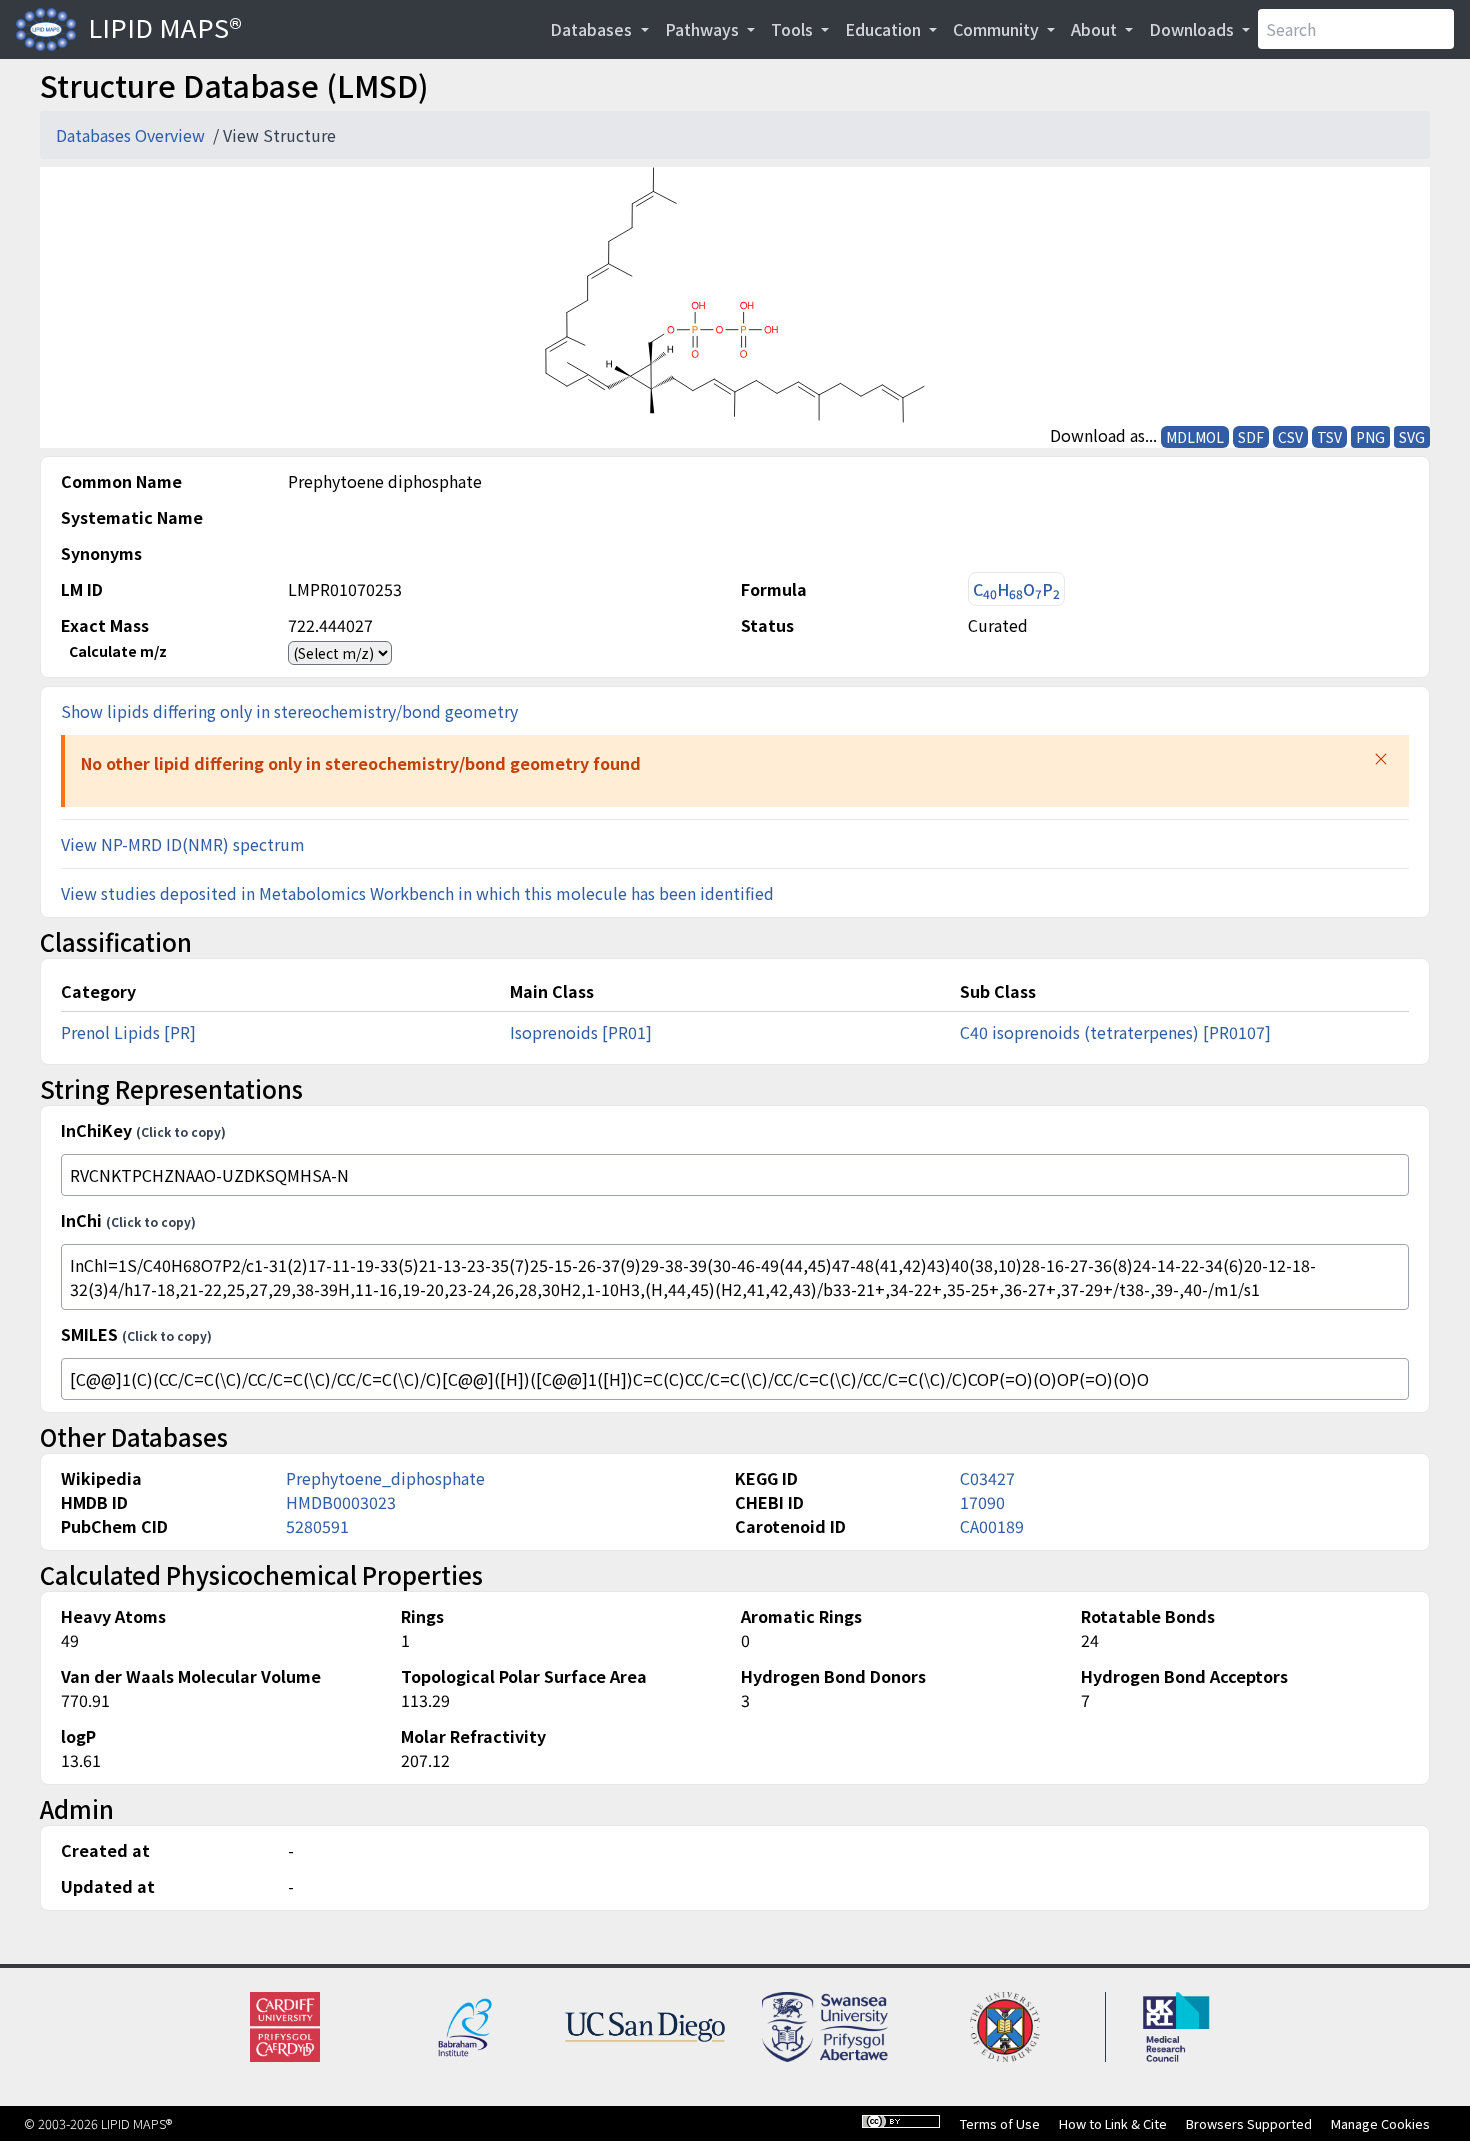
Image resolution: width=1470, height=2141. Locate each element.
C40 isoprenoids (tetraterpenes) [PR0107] (1115, 1032)
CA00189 (992, 1526)
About (1096, 29)
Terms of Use (1000, 2123)
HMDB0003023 (341, 1502)
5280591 (317, 1526)
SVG (1412, 437)
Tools (794, 29)
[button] (1381, 759)
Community (998, 29)
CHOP (1016, 589)
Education (885, 29)
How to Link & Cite (1113, 2123)
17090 (982, 1502)
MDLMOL (1195, 437)
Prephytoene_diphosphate (385, 1478)
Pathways (704, 29)
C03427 (987, 1478)
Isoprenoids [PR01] (581, 1032)
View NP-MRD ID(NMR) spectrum (183, 844)
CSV (1290, 437)
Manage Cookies (1380, 2123)
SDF (1251, 437)
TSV (1329, 437)
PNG (1370, 437)
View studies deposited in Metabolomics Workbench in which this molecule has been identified (417, 893)
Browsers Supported (1249, 2123)
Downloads (1193, 29)
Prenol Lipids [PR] (128, 1032)
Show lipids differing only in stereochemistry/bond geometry (289, 711)
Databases (593, 29)
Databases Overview (132, 135)
